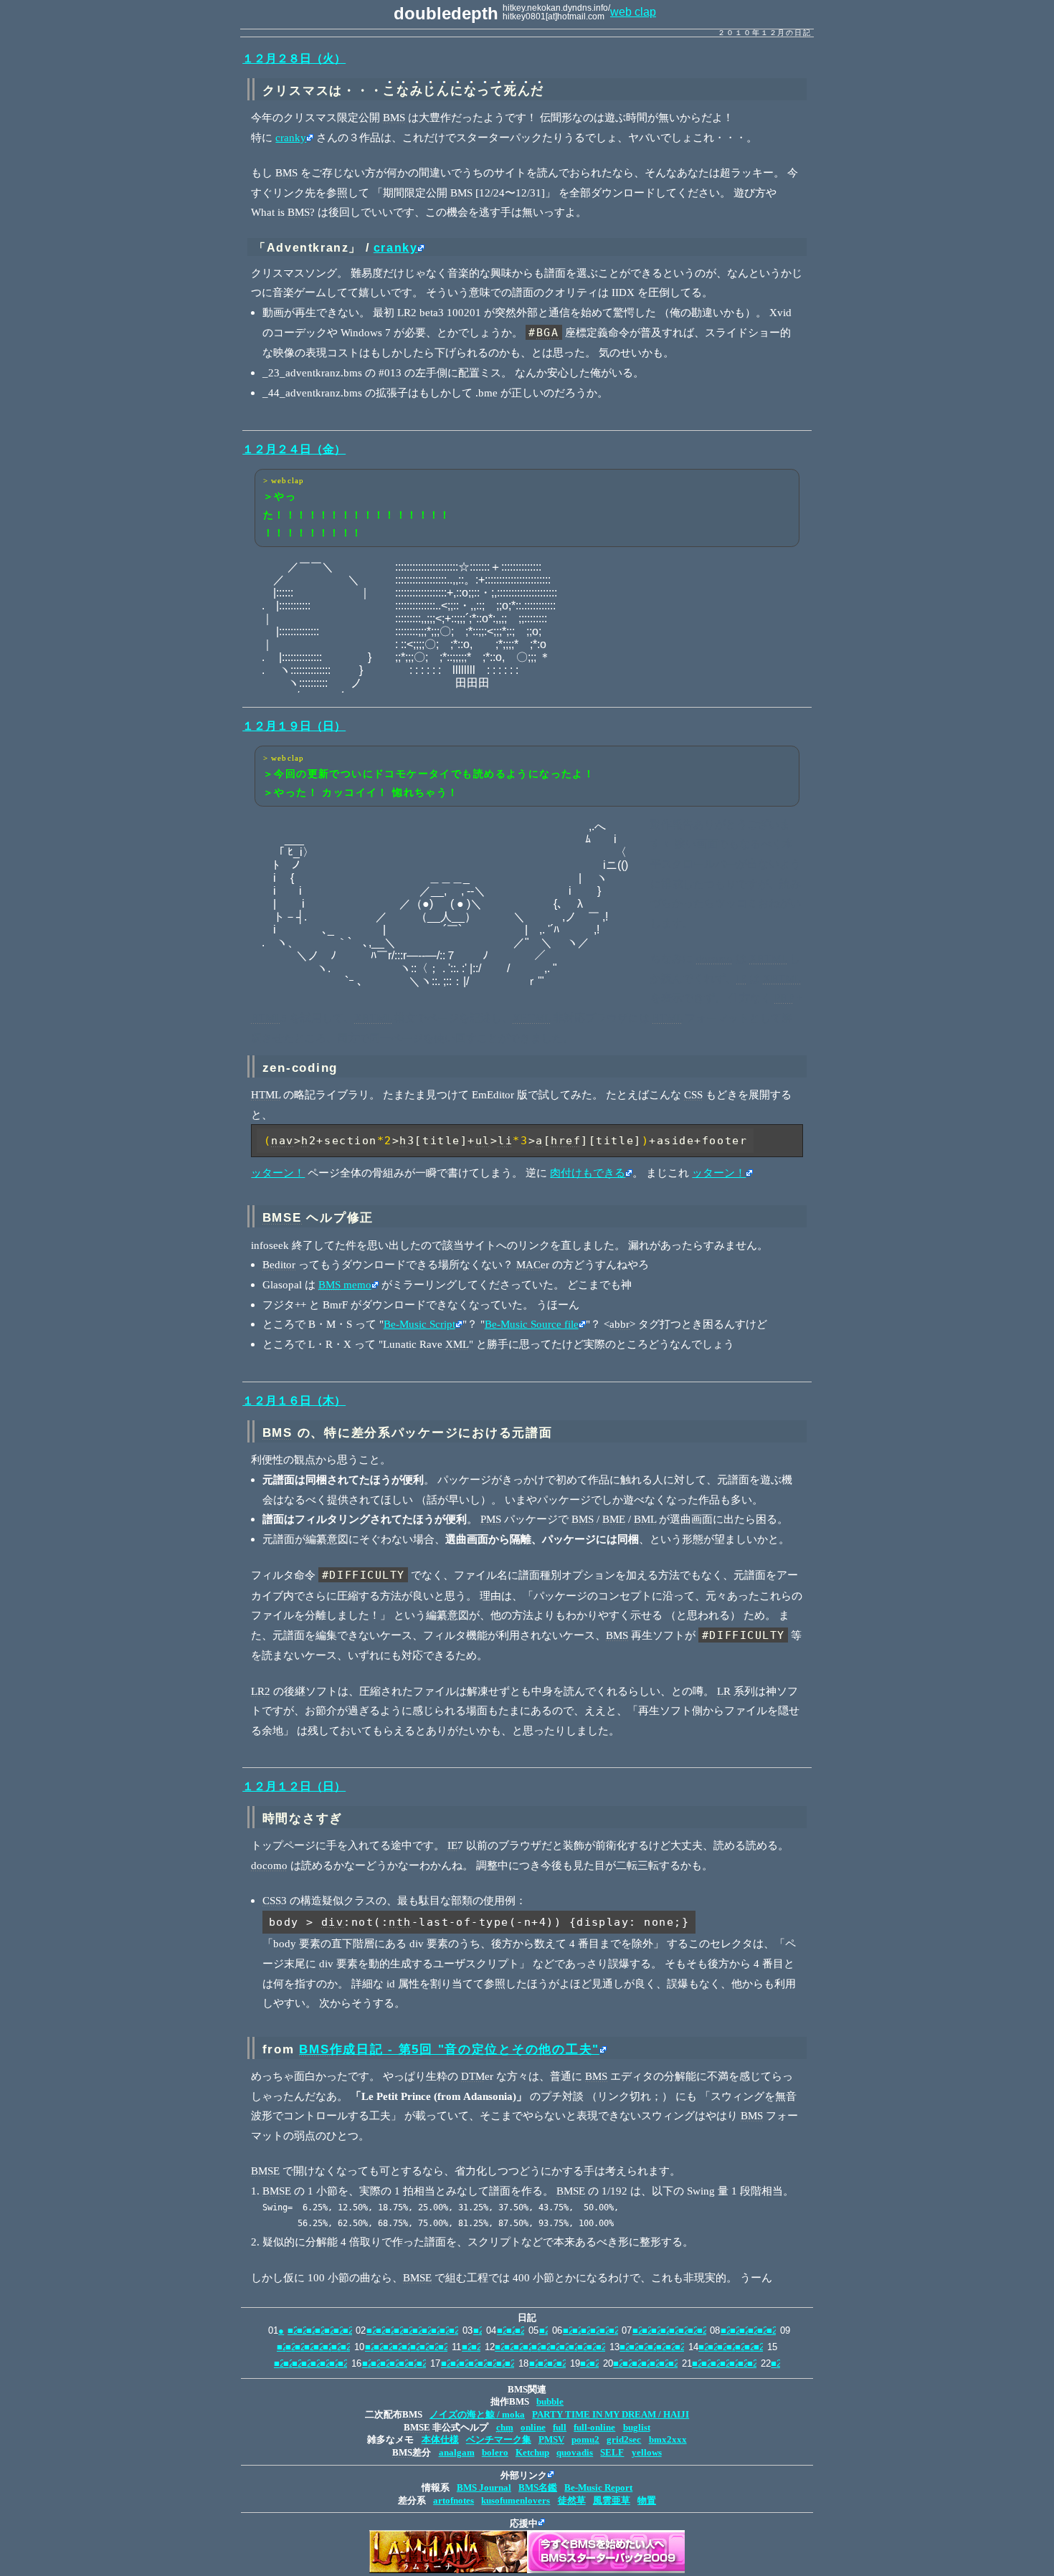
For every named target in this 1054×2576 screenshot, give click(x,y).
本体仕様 (440, 2440)
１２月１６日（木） (294, 1401)
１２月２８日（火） (294, 58)
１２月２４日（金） (294, 449)
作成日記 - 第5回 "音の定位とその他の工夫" (449, 2049)
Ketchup (532, 2453)
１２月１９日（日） (294, 726)
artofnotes (454, 2501)
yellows (647, 2453)
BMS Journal (484, 2488)
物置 (647, 2501)
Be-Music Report (598, 2488)
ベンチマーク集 (499, 2440)
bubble (550, 2402)
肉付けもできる (588, 1173)
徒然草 (572, 2501)
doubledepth (446, 13)
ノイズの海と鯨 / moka (477, 2415)
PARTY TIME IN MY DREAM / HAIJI (611, 2415)
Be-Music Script (419, 1324)
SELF (612, 2453)
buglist (637, 2428)
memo (345, 1284)
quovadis (575, 2453)
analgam (457, 2453)
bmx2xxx (668, 2440)
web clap (633, 12)
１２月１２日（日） (294, 1786)
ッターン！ (278, 1173)
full (560, 2428)
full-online (594, 2428)
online (533, 2428)
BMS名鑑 (538, 2488)
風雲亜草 (612, 2501)
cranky (291, 137)
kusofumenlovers (516, 2501)
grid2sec (624, 2440)
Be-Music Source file (532, 1324)
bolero (495, 2453)
